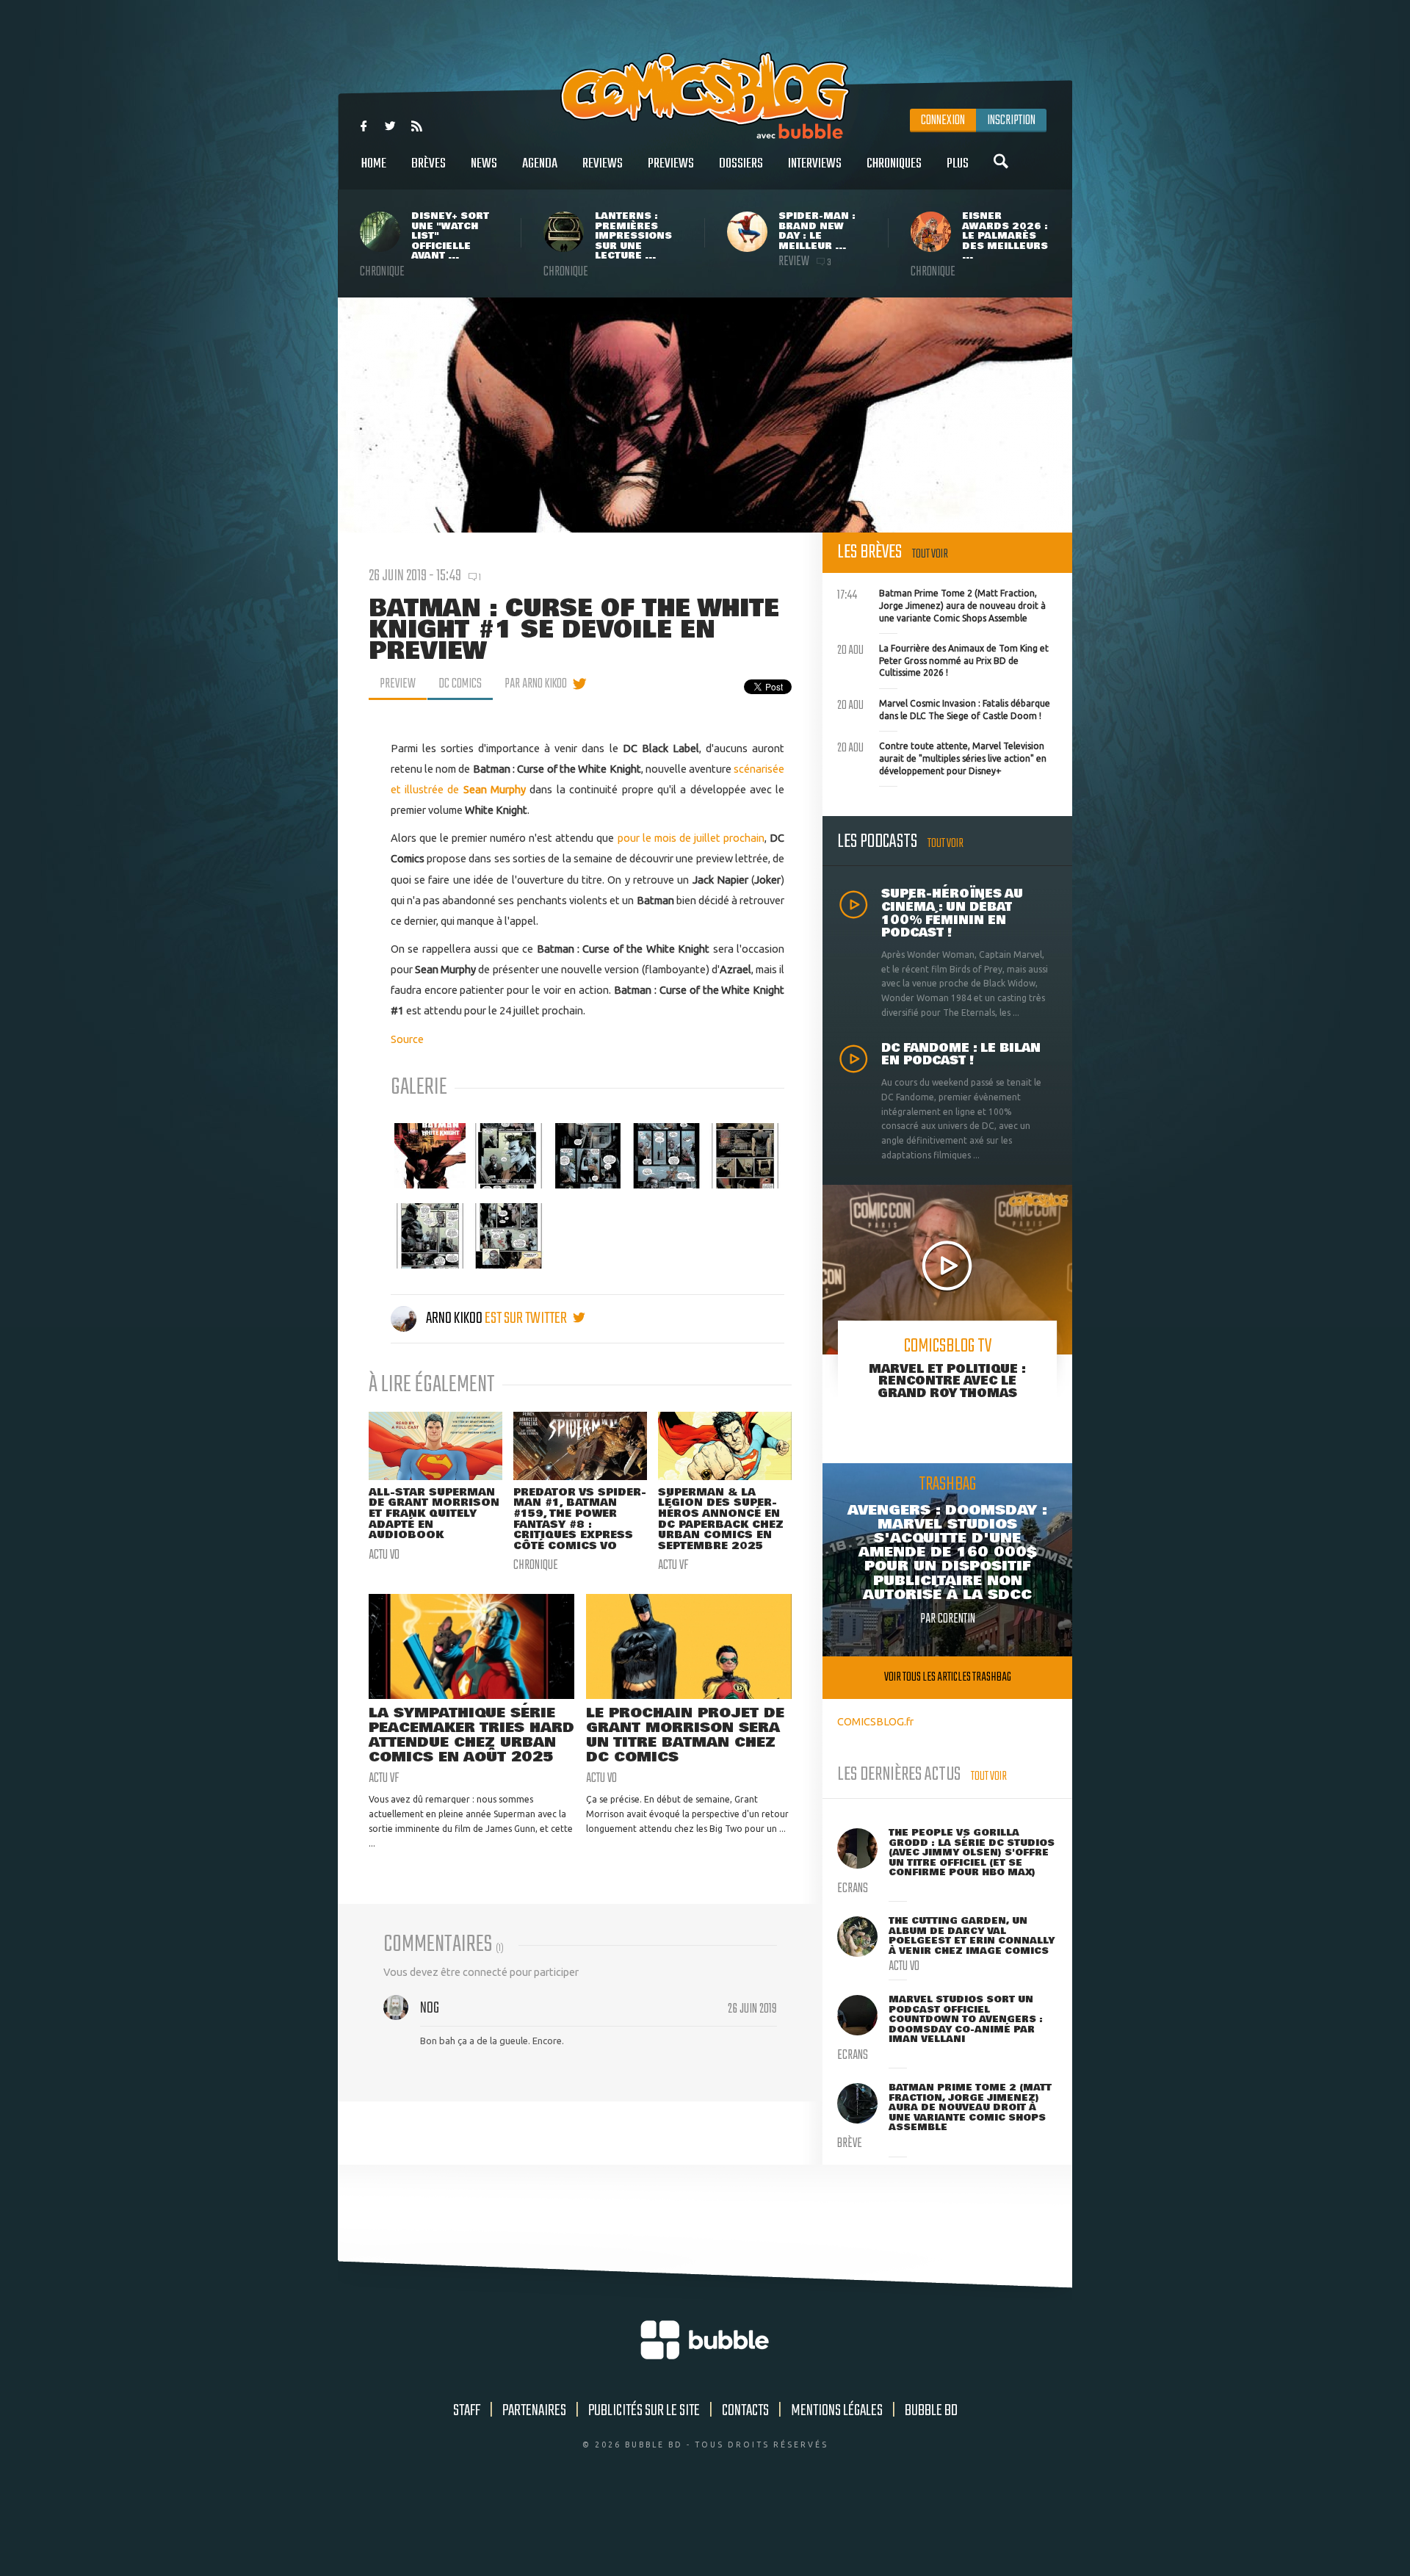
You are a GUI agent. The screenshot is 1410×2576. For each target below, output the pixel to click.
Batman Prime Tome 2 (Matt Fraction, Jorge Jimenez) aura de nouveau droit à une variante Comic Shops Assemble (941, 604)
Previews (671, 164)
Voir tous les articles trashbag (948, 1677)
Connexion (943, 120)
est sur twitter (527, 1318)
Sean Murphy (495, 789)
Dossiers (741, 164)
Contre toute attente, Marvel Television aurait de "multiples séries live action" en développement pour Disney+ (942, 757)
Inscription (1011, 120)
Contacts (745, 2411)
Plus (958, 164)
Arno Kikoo (454, 1318)
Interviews (815, 164)
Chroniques (894, 164)
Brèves (429, 164)
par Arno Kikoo (536, 684)
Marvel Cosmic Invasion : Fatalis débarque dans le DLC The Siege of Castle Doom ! (944, 708)
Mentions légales (837, 2411)
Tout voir (930, 554)
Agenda (540, 164)
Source (407, 1039)
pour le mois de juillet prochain (691, 838)
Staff (467, 2411)
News (484, 164)
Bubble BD (931, 2411)
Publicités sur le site (644, 2411)
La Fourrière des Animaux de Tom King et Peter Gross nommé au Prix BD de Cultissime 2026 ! (943, 659)
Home (374, 164)
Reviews (603, 164)
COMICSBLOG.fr (875, 1721)
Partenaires (534, 2411)
